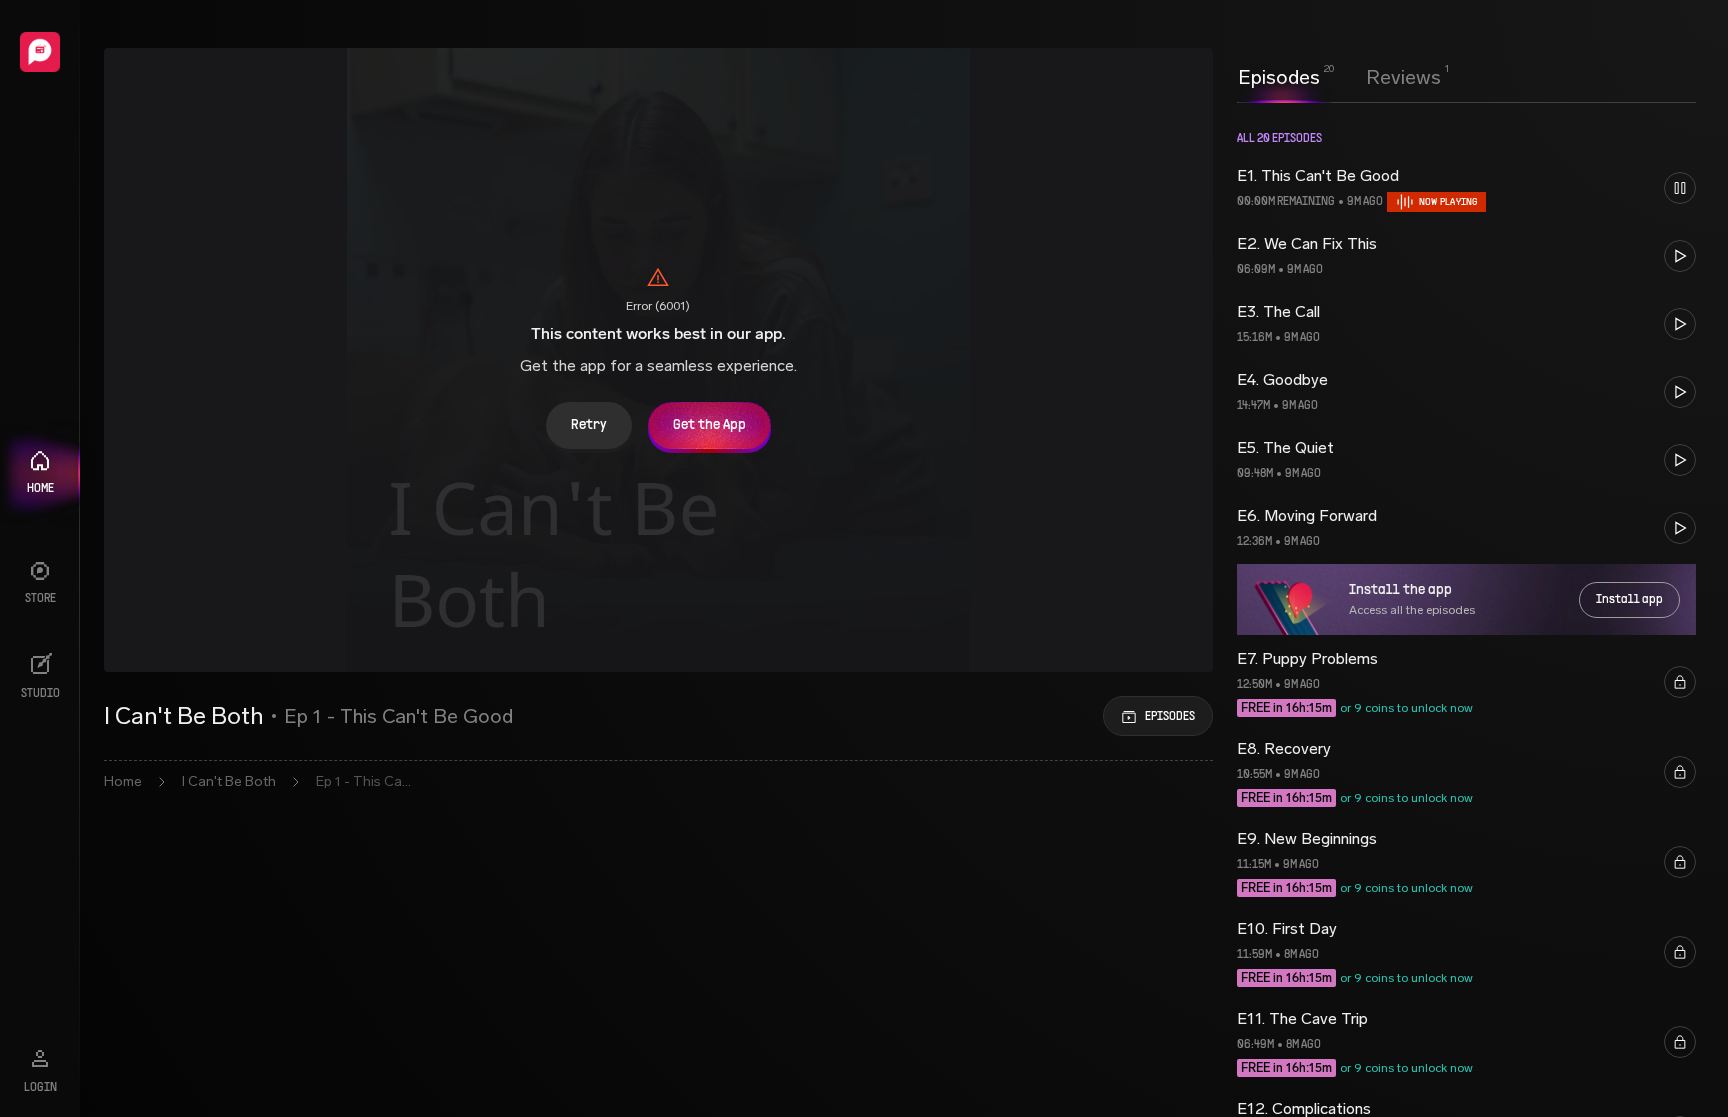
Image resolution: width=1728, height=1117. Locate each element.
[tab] (1279, 75)
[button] (1466, 188)
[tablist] (1339, 77)
